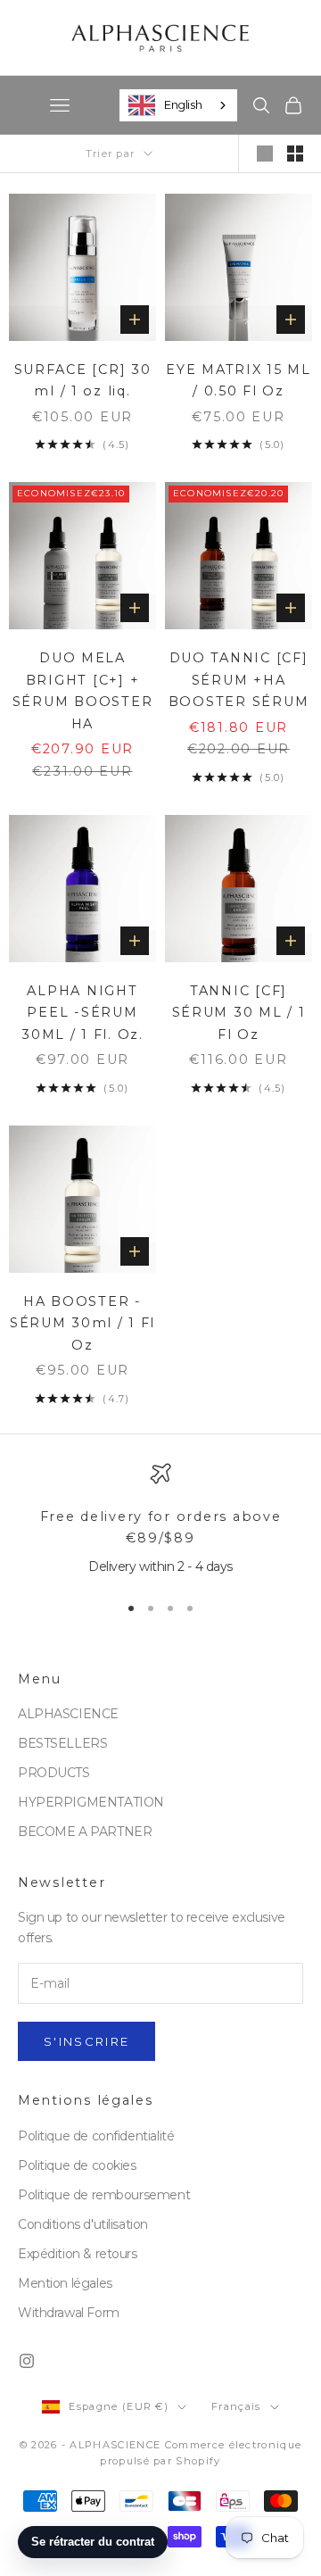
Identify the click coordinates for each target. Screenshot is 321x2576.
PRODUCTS (54, 1773)
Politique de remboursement (104, 2195)
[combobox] (178, 105)
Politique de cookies (77, 2165)
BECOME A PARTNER (85, 1832)
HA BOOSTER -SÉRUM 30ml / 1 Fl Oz (82, 1323)
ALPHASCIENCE (68, 1714)
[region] (160, 1520)
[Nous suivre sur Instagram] (27, 2361)
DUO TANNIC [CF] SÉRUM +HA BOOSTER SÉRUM (239, 680)
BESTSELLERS (62, 1743)
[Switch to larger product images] (265, 154)
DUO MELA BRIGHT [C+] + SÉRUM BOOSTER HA (82, 690)
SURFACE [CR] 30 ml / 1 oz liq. (83, 380)
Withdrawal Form (69, 2313)
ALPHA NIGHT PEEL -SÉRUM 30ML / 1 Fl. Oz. (82, 1013)
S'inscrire (86, 2041)
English (183, 104)
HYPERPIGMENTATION (91, 1802)
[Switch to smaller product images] (295, 154)
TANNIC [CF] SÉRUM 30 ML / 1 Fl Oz (239, 1013)
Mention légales (65, 2283)
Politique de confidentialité (96, 2136)
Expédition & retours (78, 2254)
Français (236, 2406)
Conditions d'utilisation (83, 2224)
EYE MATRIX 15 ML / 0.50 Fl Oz (239, 380)
